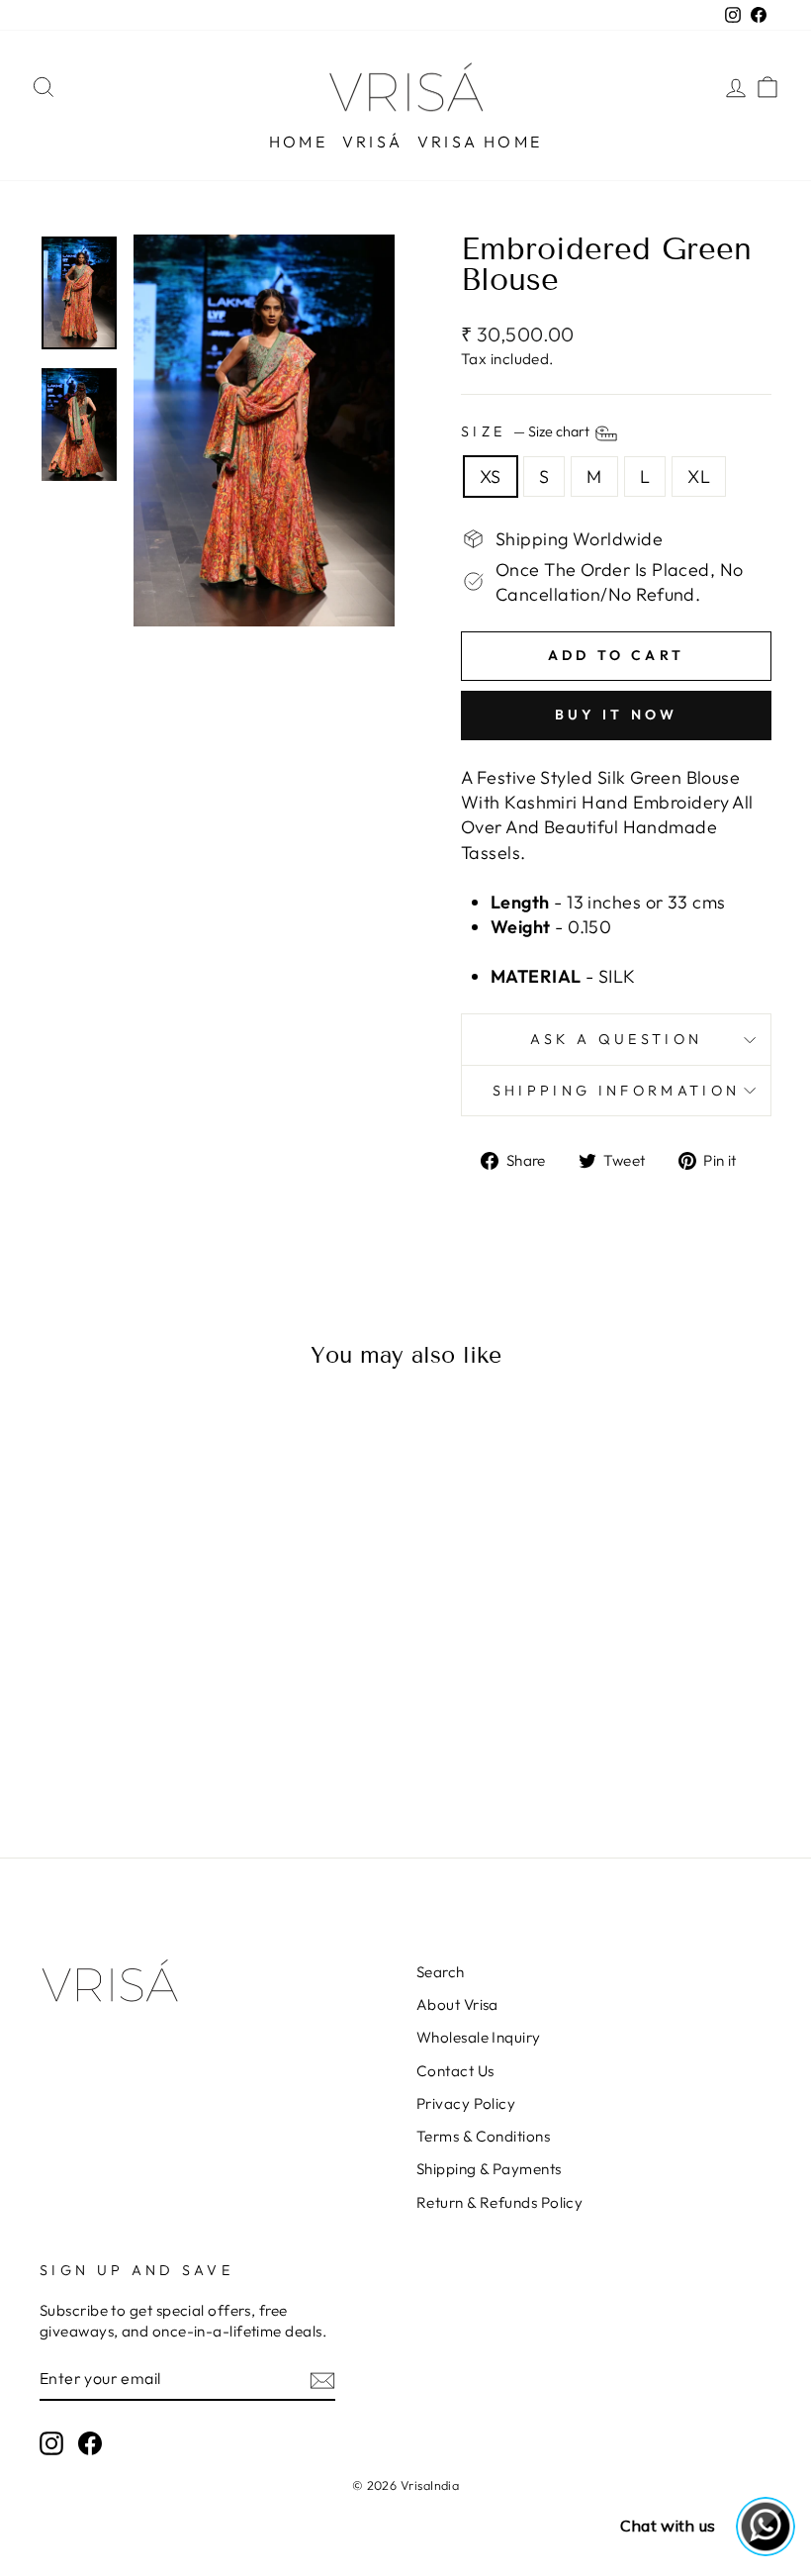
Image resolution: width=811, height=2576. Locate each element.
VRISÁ (372, 142)
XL (699, 477)
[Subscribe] (322, 2380)
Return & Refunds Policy (499, 2202)
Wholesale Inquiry (479, 2037)
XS (491, 477)
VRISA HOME (480, 142)
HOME (298, 142)
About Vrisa (457, 2004)
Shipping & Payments (489, 2169)
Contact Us (455, 2071)
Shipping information (616, 1091)
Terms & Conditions (483, 2136)
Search (441, 1972)
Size (527, 431)
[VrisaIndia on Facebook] (90, 2442)
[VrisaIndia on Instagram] (51, 2442)
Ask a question (616, 1039)
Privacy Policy (466, 2103)
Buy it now (617, 715)
